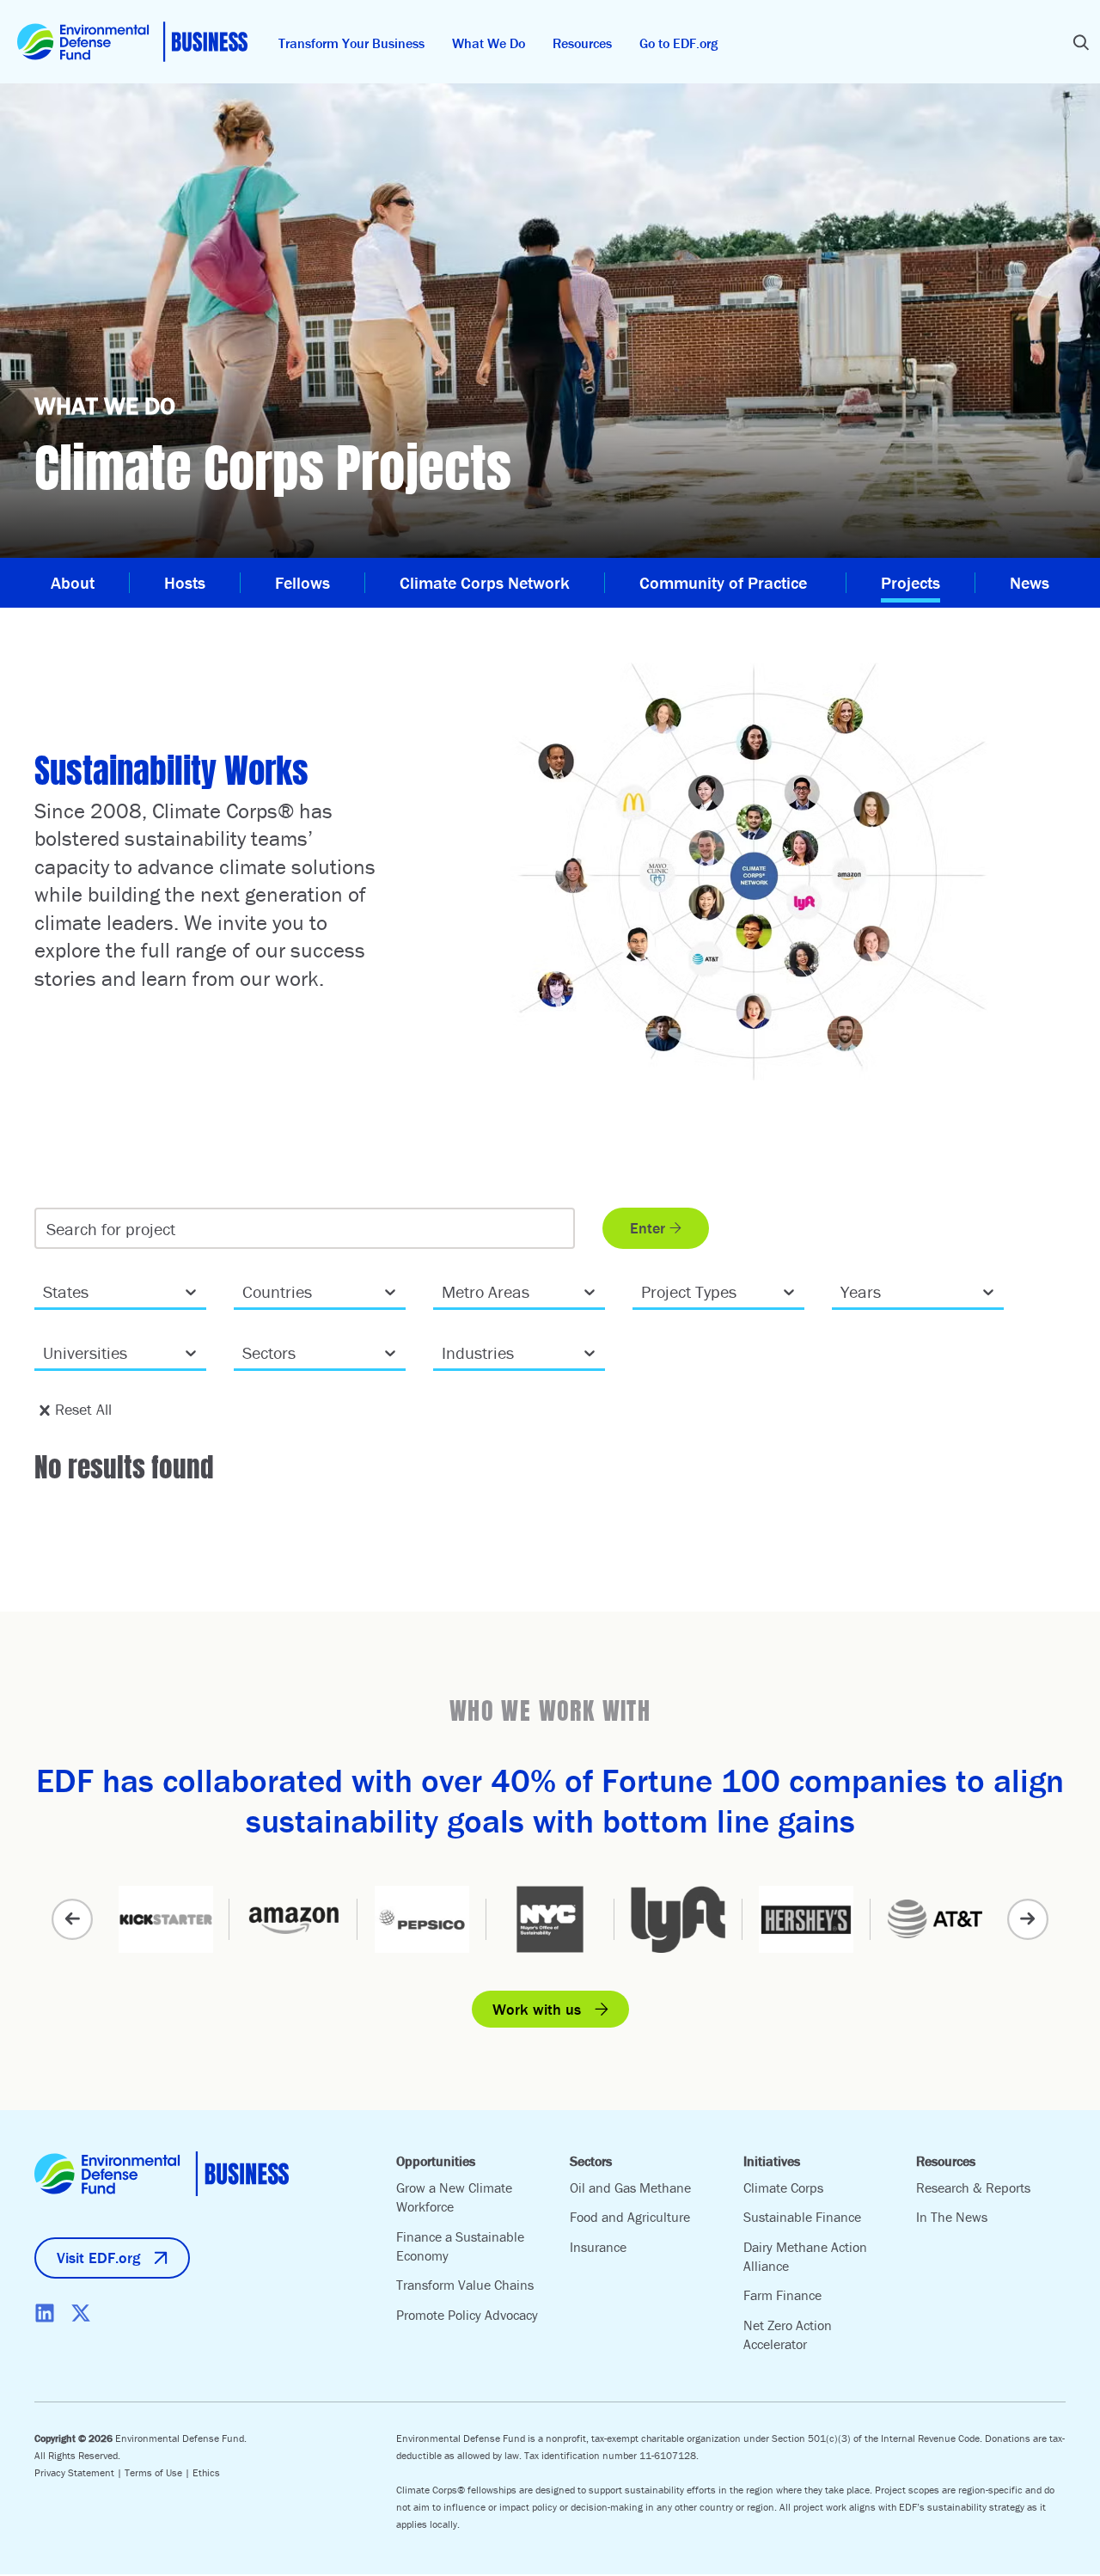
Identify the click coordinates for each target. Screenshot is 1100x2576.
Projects (911, 582)
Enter (648, 1228)
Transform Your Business (351, 43)
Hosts (185, 582)
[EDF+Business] (132, 42)
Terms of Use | (159, 2472)
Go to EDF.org (678, 43)
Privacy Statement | (79, 2472)
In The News (952, 2217)
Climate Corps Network (485, 582)
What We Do (489, 43)
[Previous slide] (72, 1919)
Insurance (598, 2247)
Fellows (302, 582)
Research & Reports (973, 2187)
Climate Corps (783, 2187)
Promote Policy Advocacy (467, 2315)
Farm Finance (782, 2295)
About (73, 582)
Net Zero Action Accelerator (788, 2334)
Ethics (206, 2472)
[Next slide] (1028, 1919)
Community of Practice (725, 582)
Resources (582, 43)
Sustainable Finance (802, 2217)
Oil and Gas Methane (630, 2187)
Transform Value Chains (465, 2285)
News (1030, 582)
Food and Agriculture (630, 2217)
